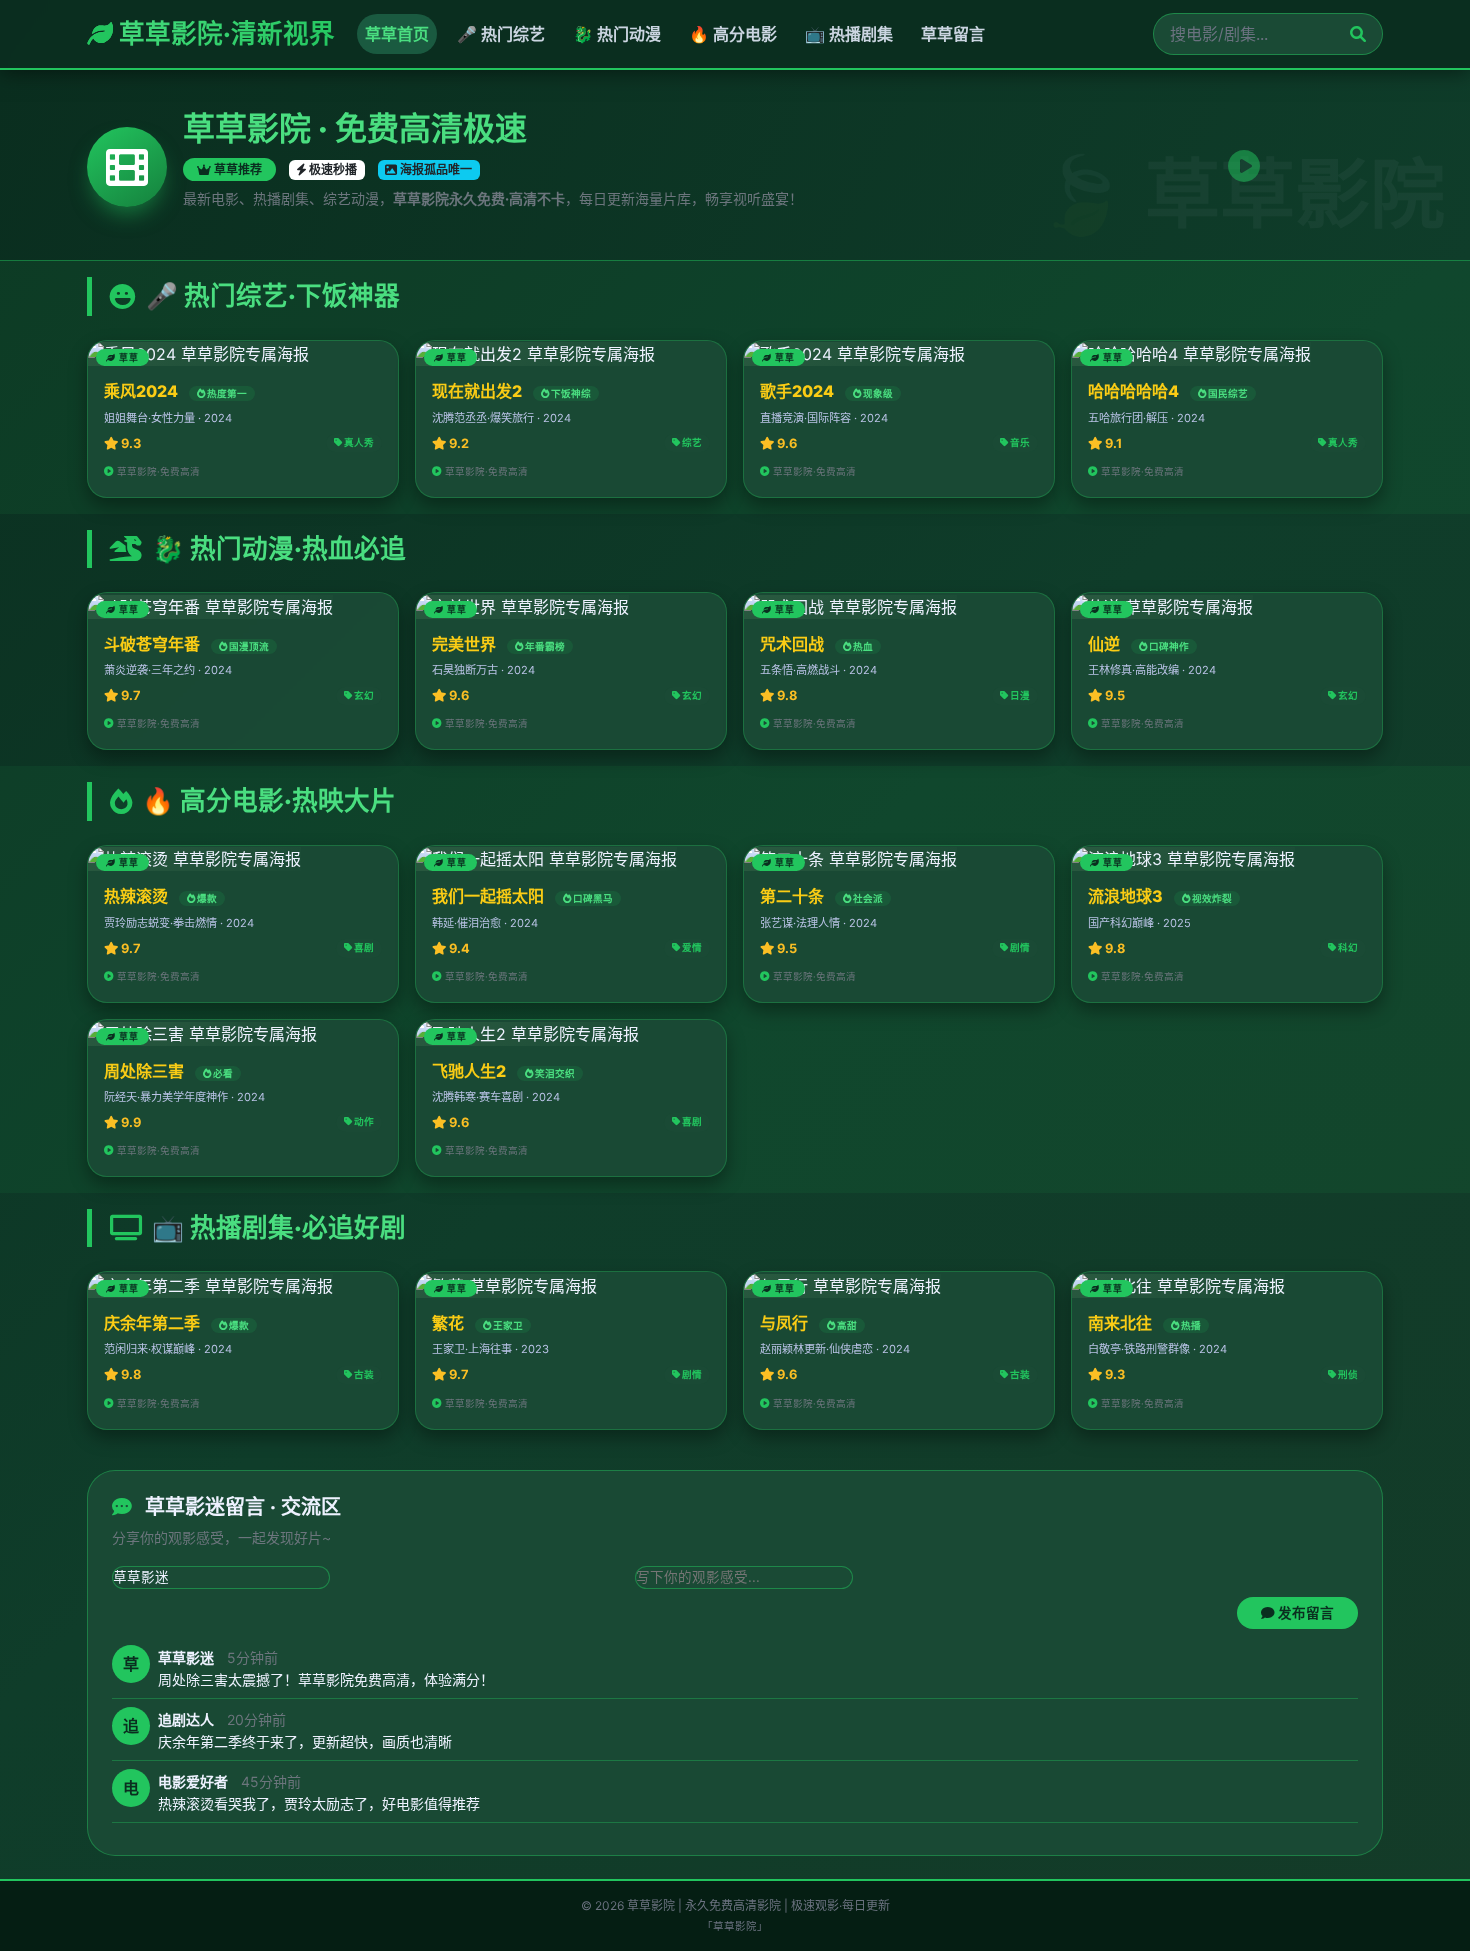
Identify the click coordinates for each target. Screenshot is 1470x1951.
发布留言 (1304, 1612)
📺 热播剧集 (849, 34)
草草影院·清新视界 (224, 33)
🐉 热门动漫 (617, 34)
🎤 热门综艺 (501, 34)
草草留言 (953, 34)
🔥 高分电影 (733, 34)
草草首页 (397, 34)
